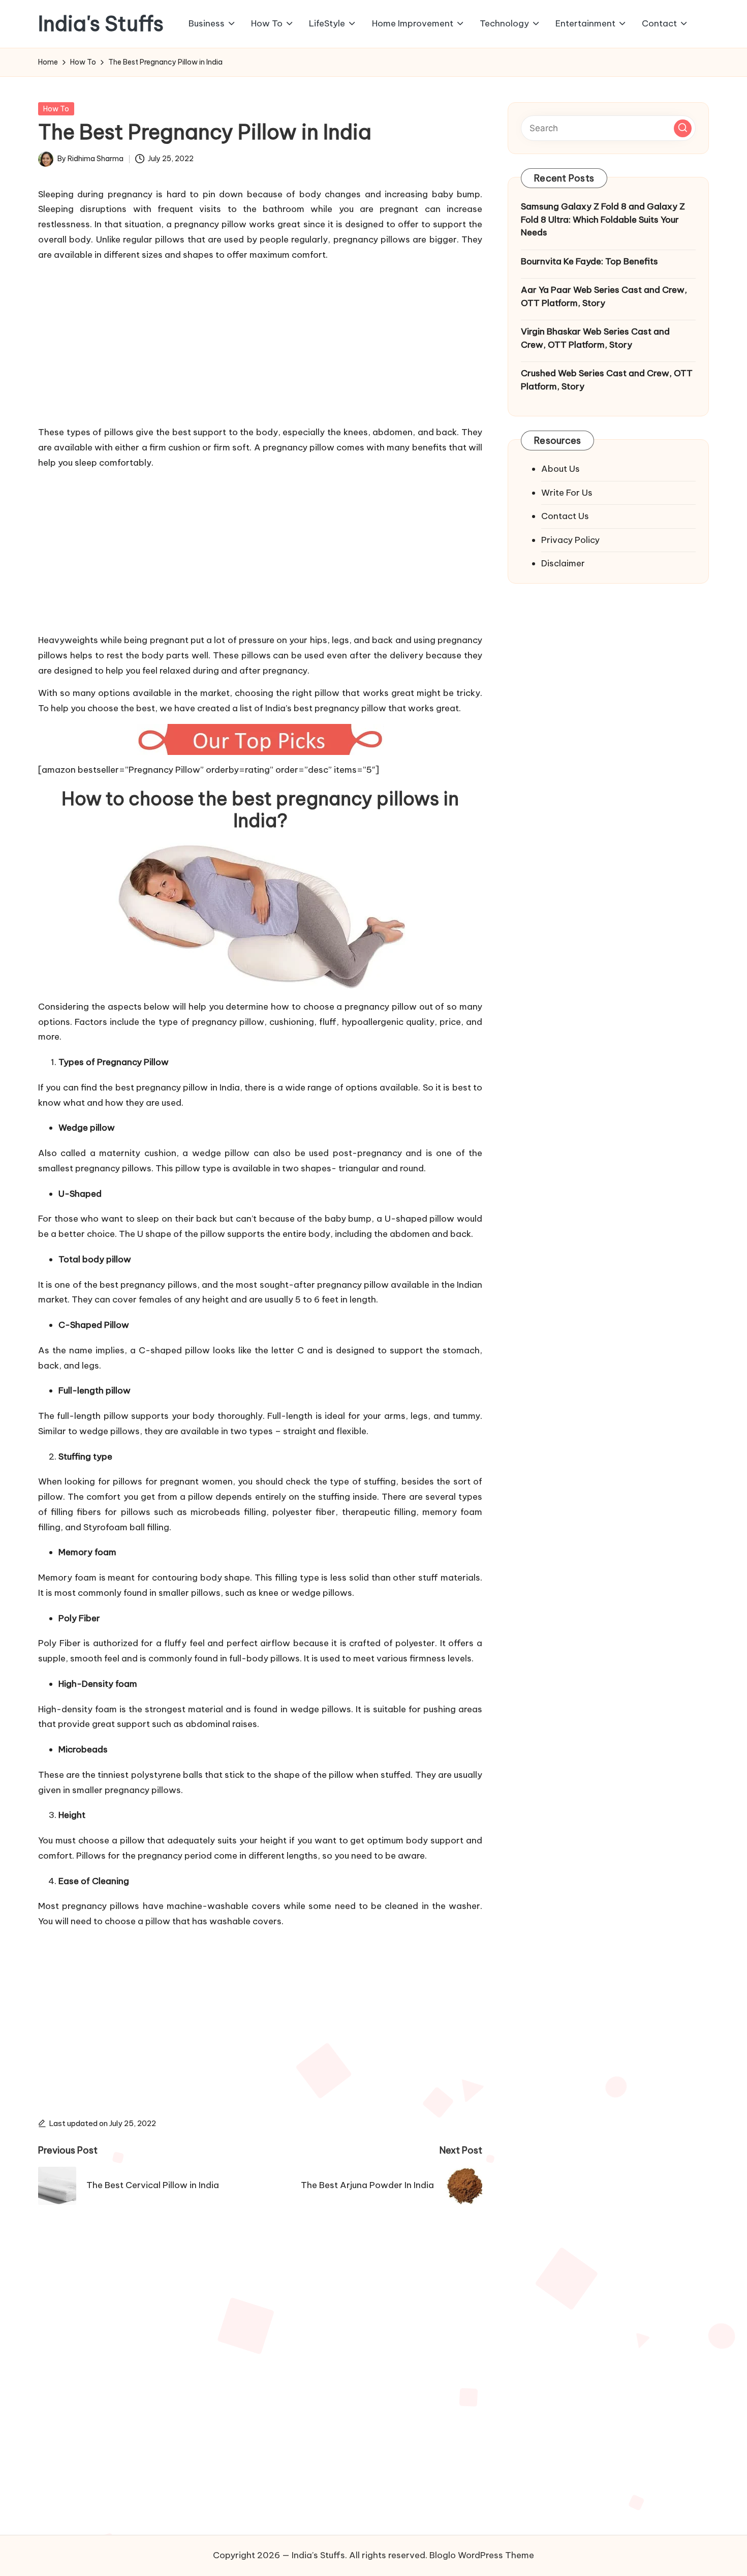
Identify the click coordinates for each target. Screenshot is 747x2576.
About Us (561, 469)
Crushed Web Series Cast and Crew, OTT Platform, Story (607, 380)
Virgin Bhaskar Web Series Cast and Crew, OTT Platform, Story (595, 338)
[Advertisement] (260, 341)
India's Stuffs (101, 24)
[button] (683, 128)
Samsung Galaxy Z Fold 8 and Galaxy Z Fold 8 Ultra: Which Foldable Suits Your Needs (603, 219)
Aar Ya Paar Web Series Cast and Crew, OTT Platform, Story (604, 296)
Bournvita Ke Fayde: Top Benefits (589, 261)
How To (56, 109)
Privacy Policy (570, 539)
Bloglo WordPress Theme (482, 2555)
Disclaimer (563, 563)
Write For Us (567, 492)
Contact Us (565, 516)
